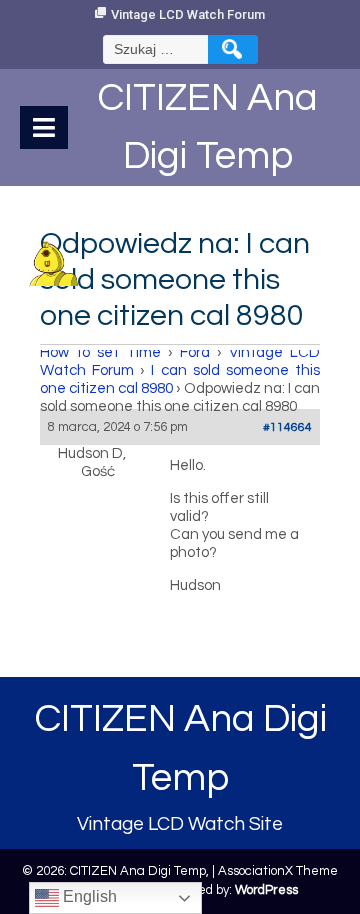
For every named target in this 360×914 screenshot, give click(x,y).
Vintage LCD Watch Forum (188, 14)
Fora (195, 352)
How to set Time (100, 352)
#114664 (287, 427)
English (88, 896)
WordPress (266, 890)
